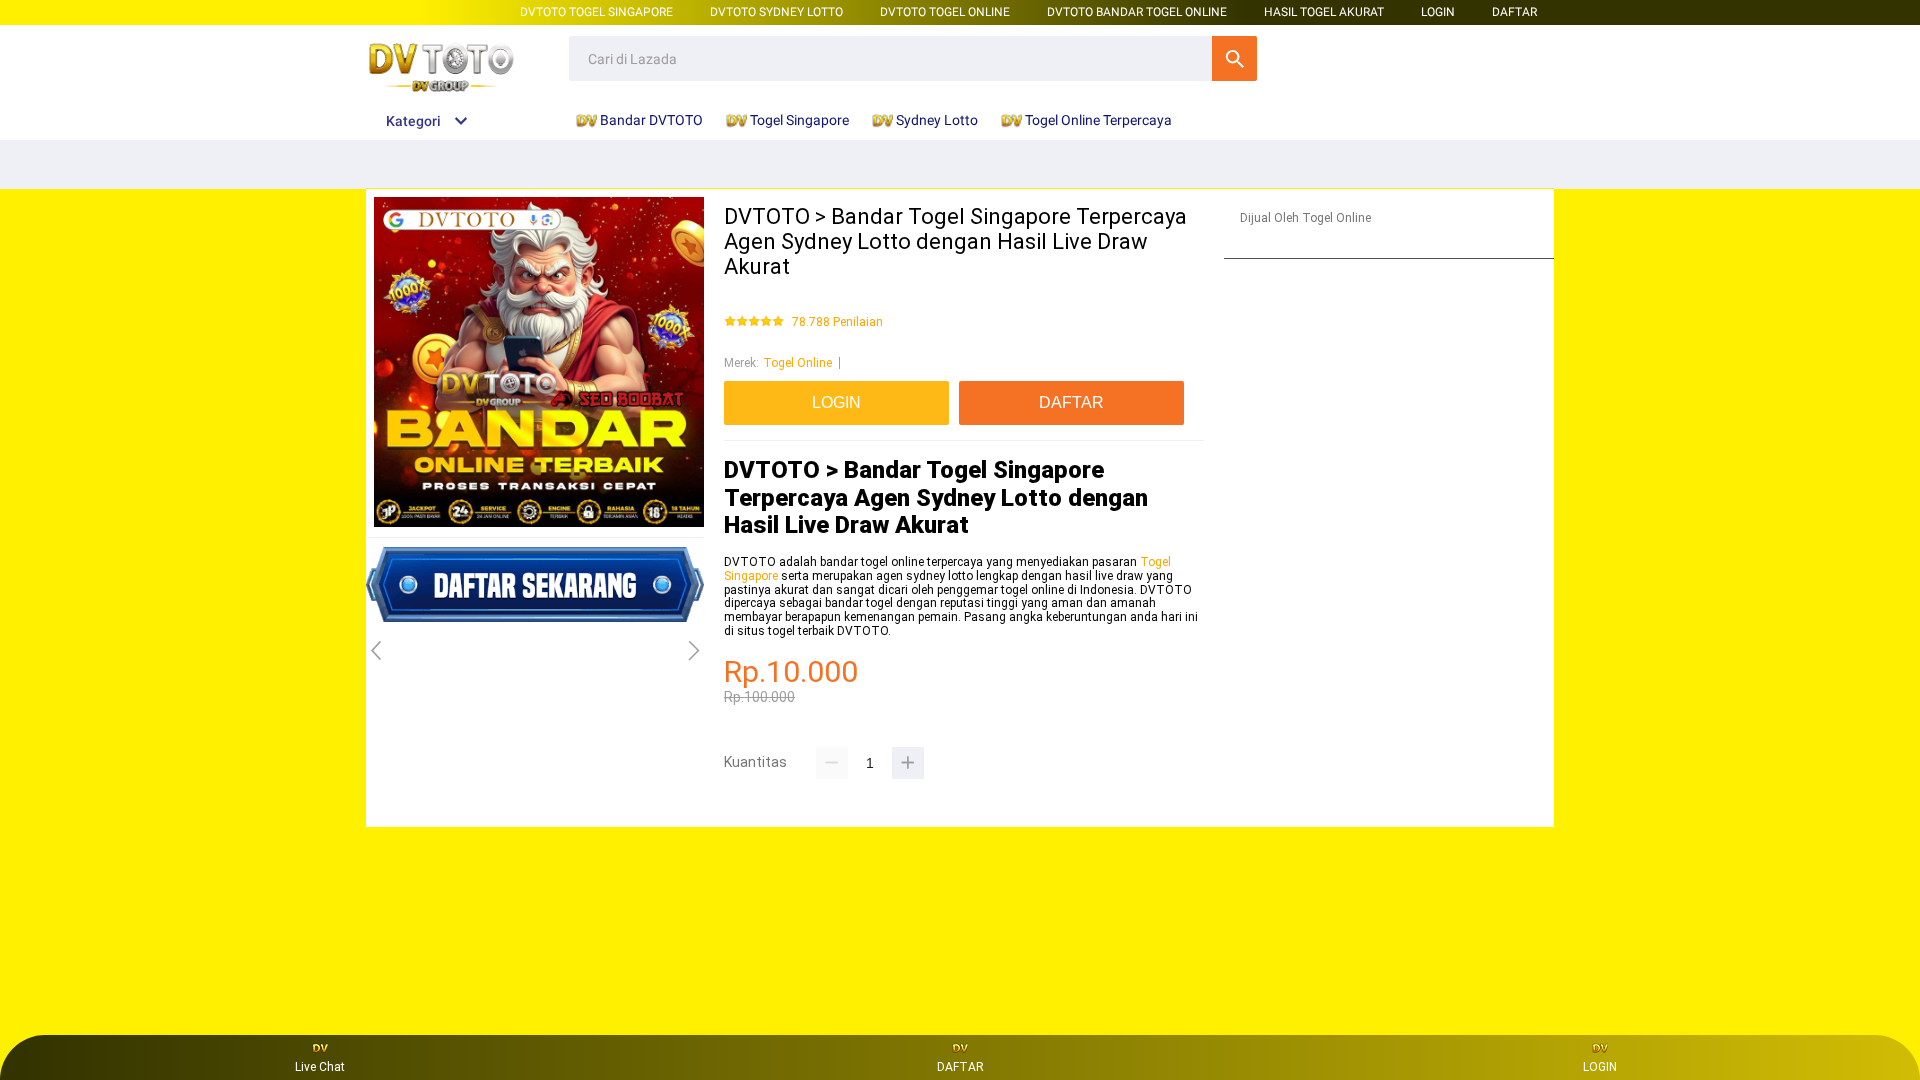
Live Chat (320, 1067)
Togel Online (797, 363)
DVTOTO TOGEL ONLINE (945, 12)
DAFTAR (1514, 12)
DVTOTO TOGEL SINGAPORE (596, 12)
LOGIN (1438, 12)
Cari (1234, 58)
